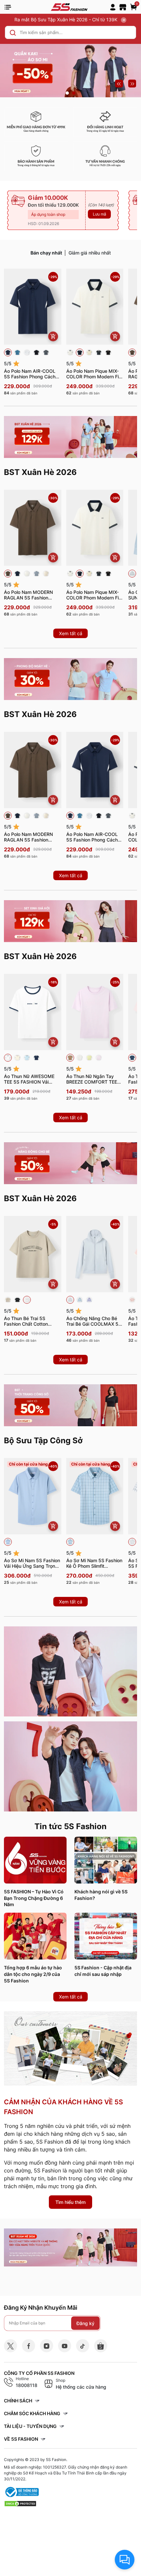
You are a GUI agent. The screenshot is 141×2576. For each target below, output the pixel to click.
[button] (67, 93)
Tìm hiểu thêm (70, 2202)
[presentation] (119, 84)
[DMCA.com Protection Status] (20, 2503)
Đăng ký (85, 2323)
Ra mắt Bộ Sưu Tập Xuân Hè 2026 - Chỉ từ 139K (67, 19)
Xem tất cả (71, 633)
